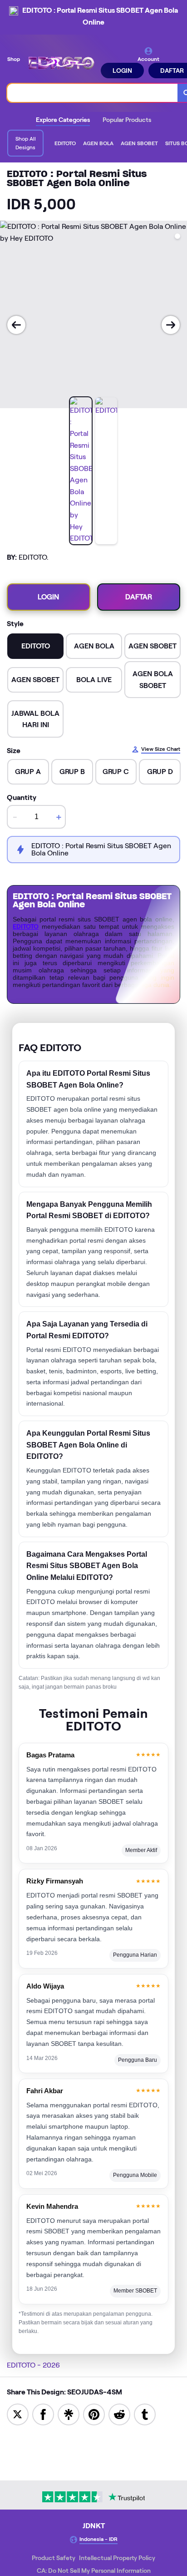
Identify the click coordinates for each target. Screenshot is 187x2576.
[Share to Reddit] (119, 2414)
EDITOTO (26, 926)
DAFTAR (139, 597)
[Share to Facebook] (43, 2414)
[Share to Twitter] (18, 2414)
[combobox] (93, 93)
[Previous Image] (16, 325)
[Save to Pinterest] (94, 2414)
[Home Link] (61, 62)
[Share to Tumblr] (145, 2414)
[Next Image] (171, 325)
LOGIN (122, 71)
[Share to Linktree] (69, 2414)
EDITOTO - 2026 (33, 2365)
